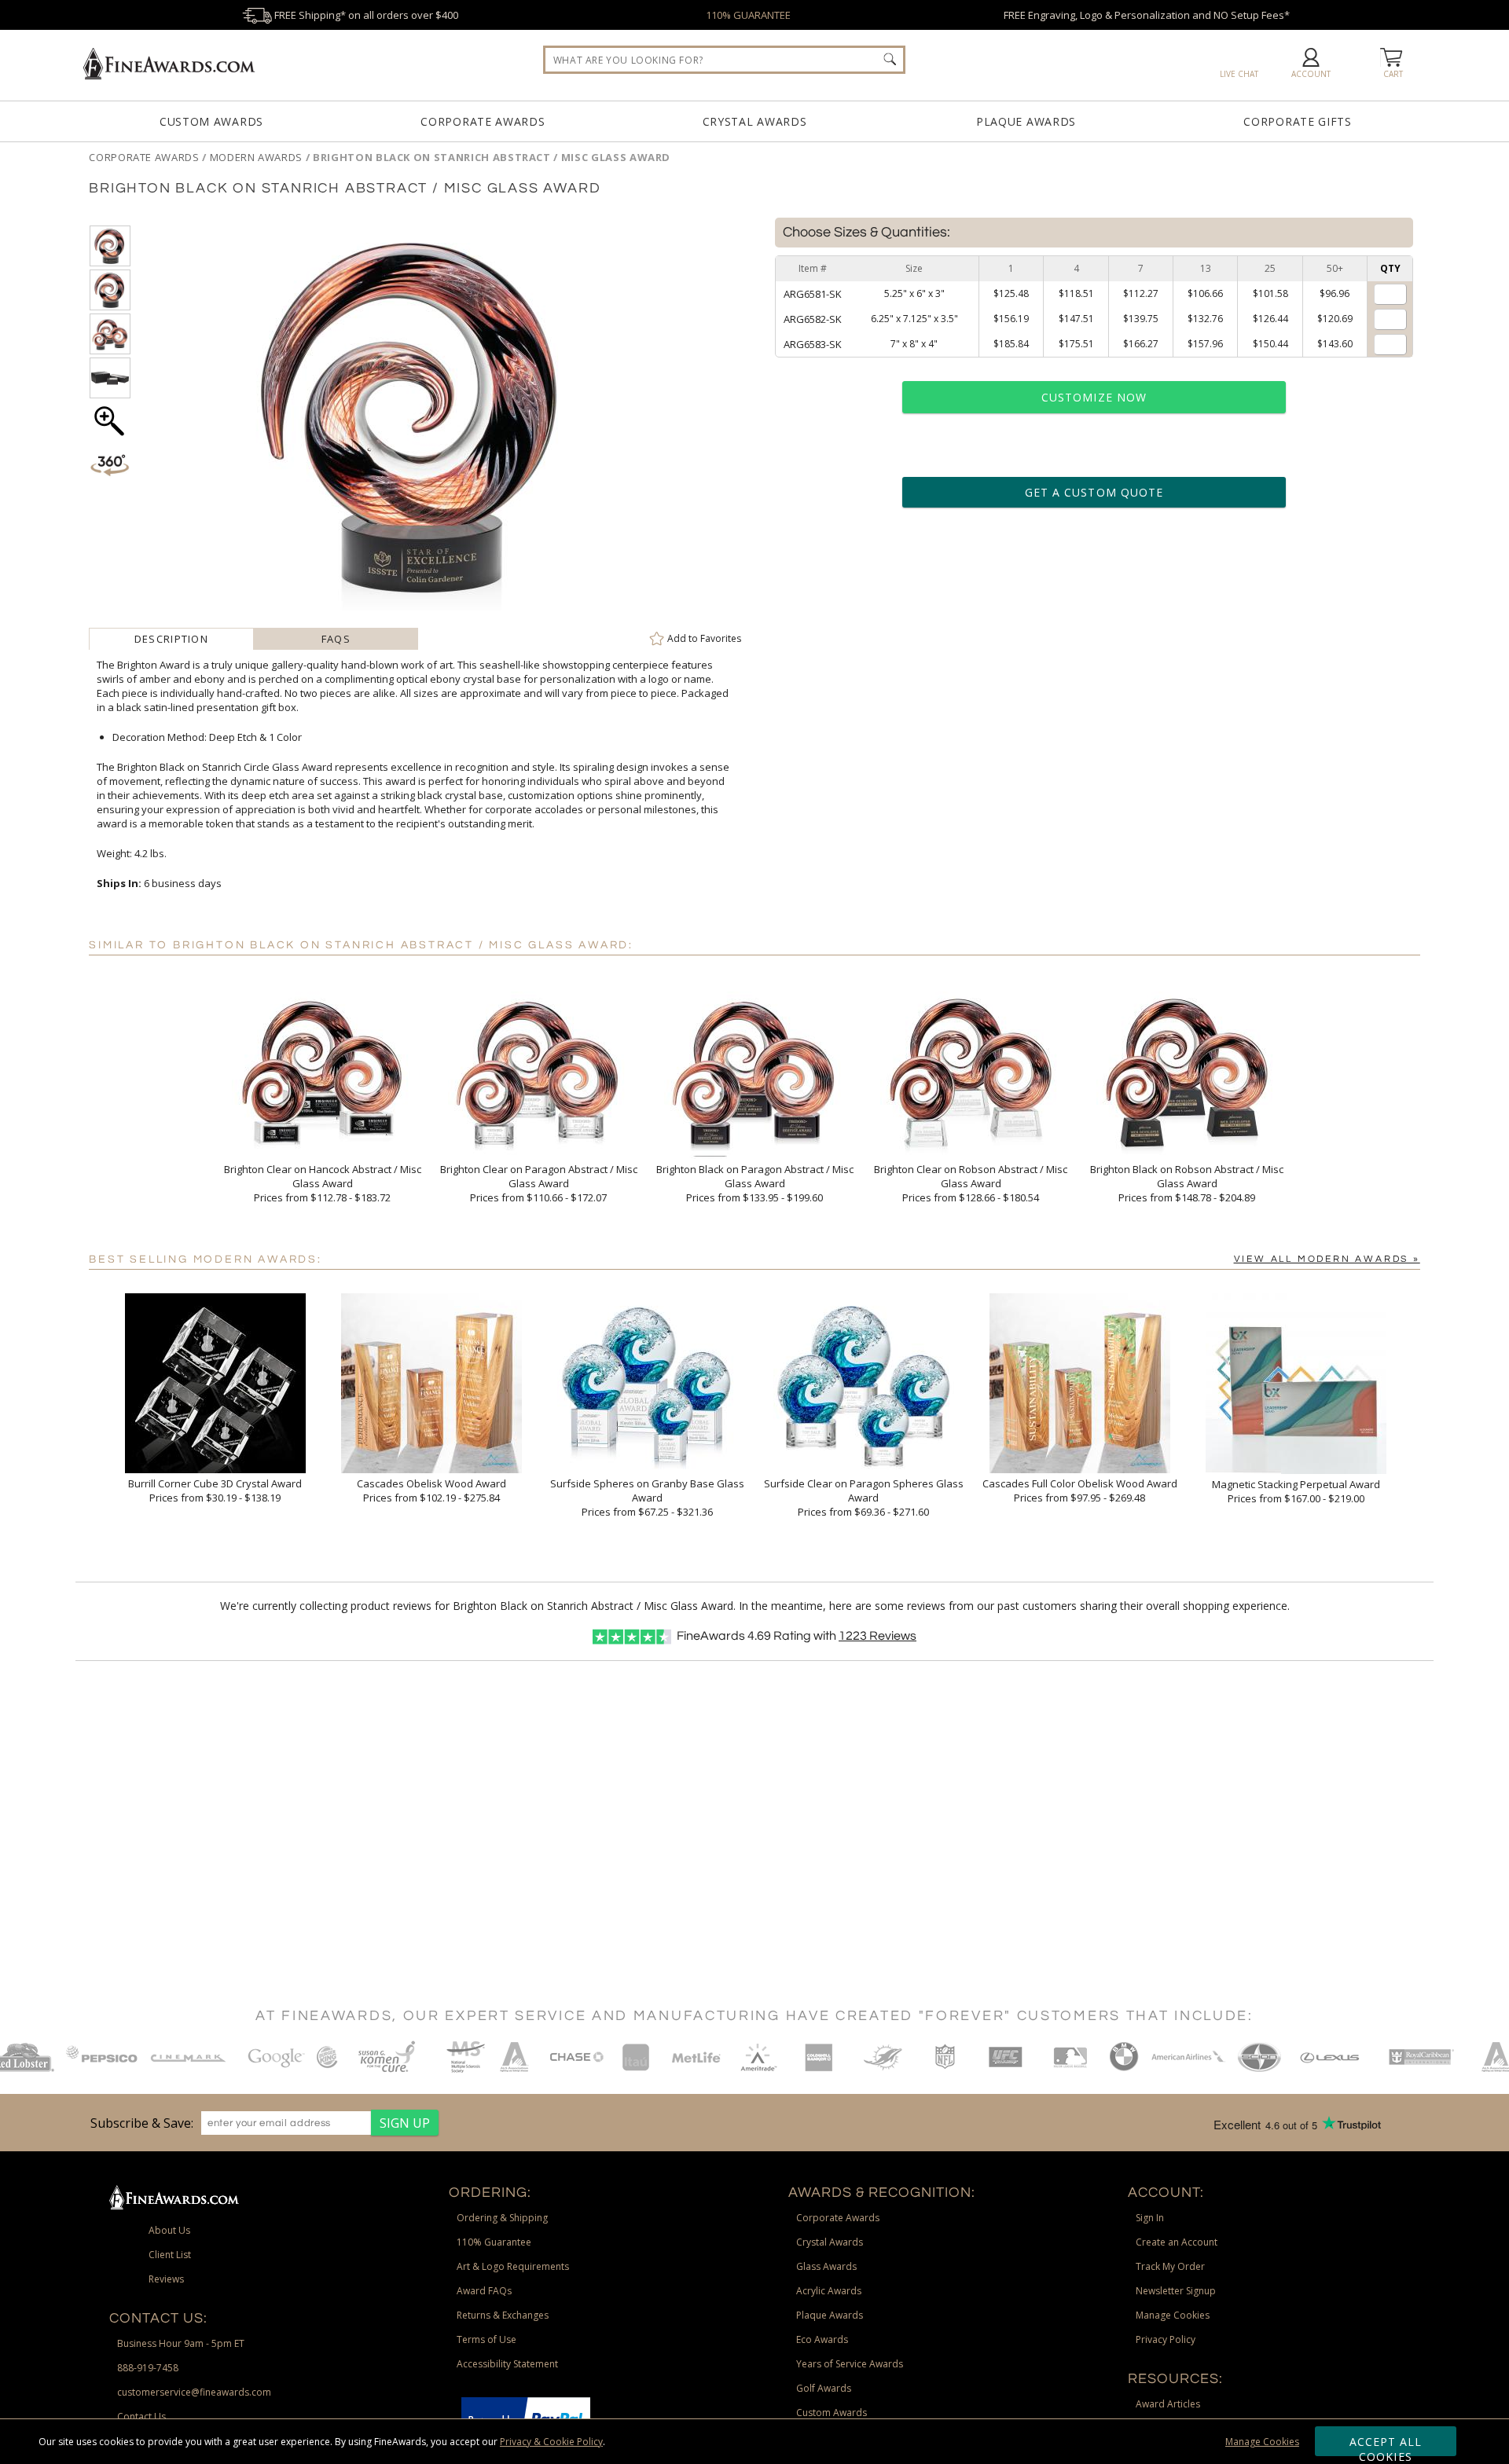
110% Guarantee (494, 2242)
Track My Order (1170, 2266)
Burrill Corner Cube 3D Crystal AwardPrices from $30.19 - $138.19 (215, 1490)
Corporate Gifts (1298, 121)
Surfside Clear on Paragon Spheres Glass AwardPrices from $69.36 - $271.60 (864, 1498)
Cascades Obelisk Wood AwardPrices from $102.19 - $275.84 (431, 1490)
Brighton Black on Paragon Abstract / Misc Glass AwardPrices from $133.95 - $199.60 (755, 1183)
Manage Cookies (1262, 2442)
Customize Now (1094, 397)
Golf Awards (824, 2388)
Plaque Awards (1026, 121)
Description (171, 639)
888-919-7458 (148, 2368)
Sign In (1150, 2218)
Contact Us (141, 2416)
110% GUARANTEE (748, 15)
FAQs (336, 639)
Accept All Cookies (1386, 2445)
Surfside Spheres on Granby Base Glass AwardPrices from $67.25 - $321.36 (647, 1498)
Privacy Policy (1166, 2339)
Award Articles (1168, 2404)
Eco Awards (822, 2339)
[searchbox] (724, 60)
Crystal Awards (755, 121)
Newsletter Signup (1176, 2291)
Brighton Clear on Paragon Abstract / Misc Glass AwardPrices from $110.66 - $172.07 (539, 1183)
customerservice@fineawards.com (194, 2392)
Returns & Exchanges (503, 2315)
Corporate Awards (483, 121)
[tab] (171, 639)
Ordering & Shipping (502, 2218)
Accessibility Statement (507, 2364)
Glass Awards (826, 2266)
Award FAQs (484, 2291)
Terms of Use (486, 2339)
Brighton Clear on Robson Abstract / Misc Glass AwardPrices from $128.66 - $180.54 (971, 1183)
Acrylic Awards (829, 2291)
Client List (170, 2255)
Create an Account (1177, 2242)
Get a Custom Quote (1094, 492)
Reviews (877, 1636)
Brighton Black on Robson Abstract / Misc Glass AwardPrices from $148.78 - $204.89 (1187, 1183)
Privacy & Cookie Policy (551, 2442)
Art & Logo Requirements (513, 2266)
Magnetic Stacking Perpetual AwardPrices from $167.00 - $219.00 (1296, 1491)
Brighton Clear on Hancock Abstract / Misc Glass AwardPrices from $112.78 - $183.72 (323, 1183)
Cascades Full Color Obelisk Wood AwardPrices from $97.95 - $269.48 (1080, 1490)
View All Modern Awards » (1327, 1259)
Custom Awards (211, 121)
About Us (169, 2230)
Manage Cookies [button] (1173, 2315)
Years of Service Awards (850, 2364)
